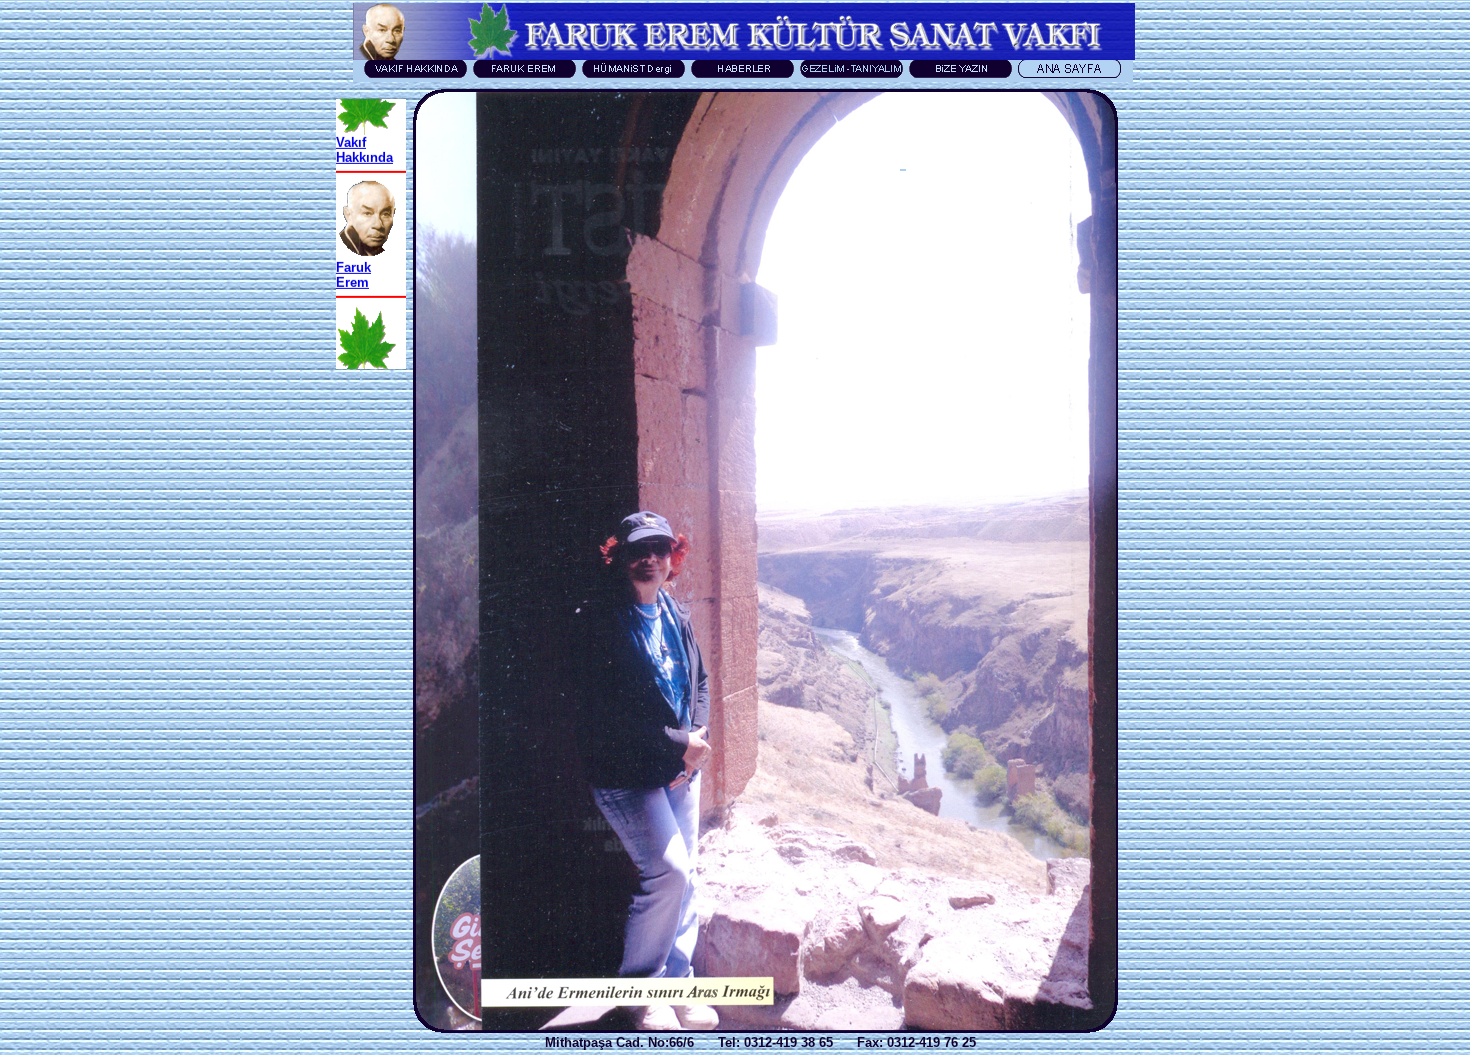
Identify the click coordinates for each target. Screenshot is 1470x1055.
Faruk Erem (353, 253)
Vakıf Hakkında (364, 128)
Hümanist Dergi (365, 369)
